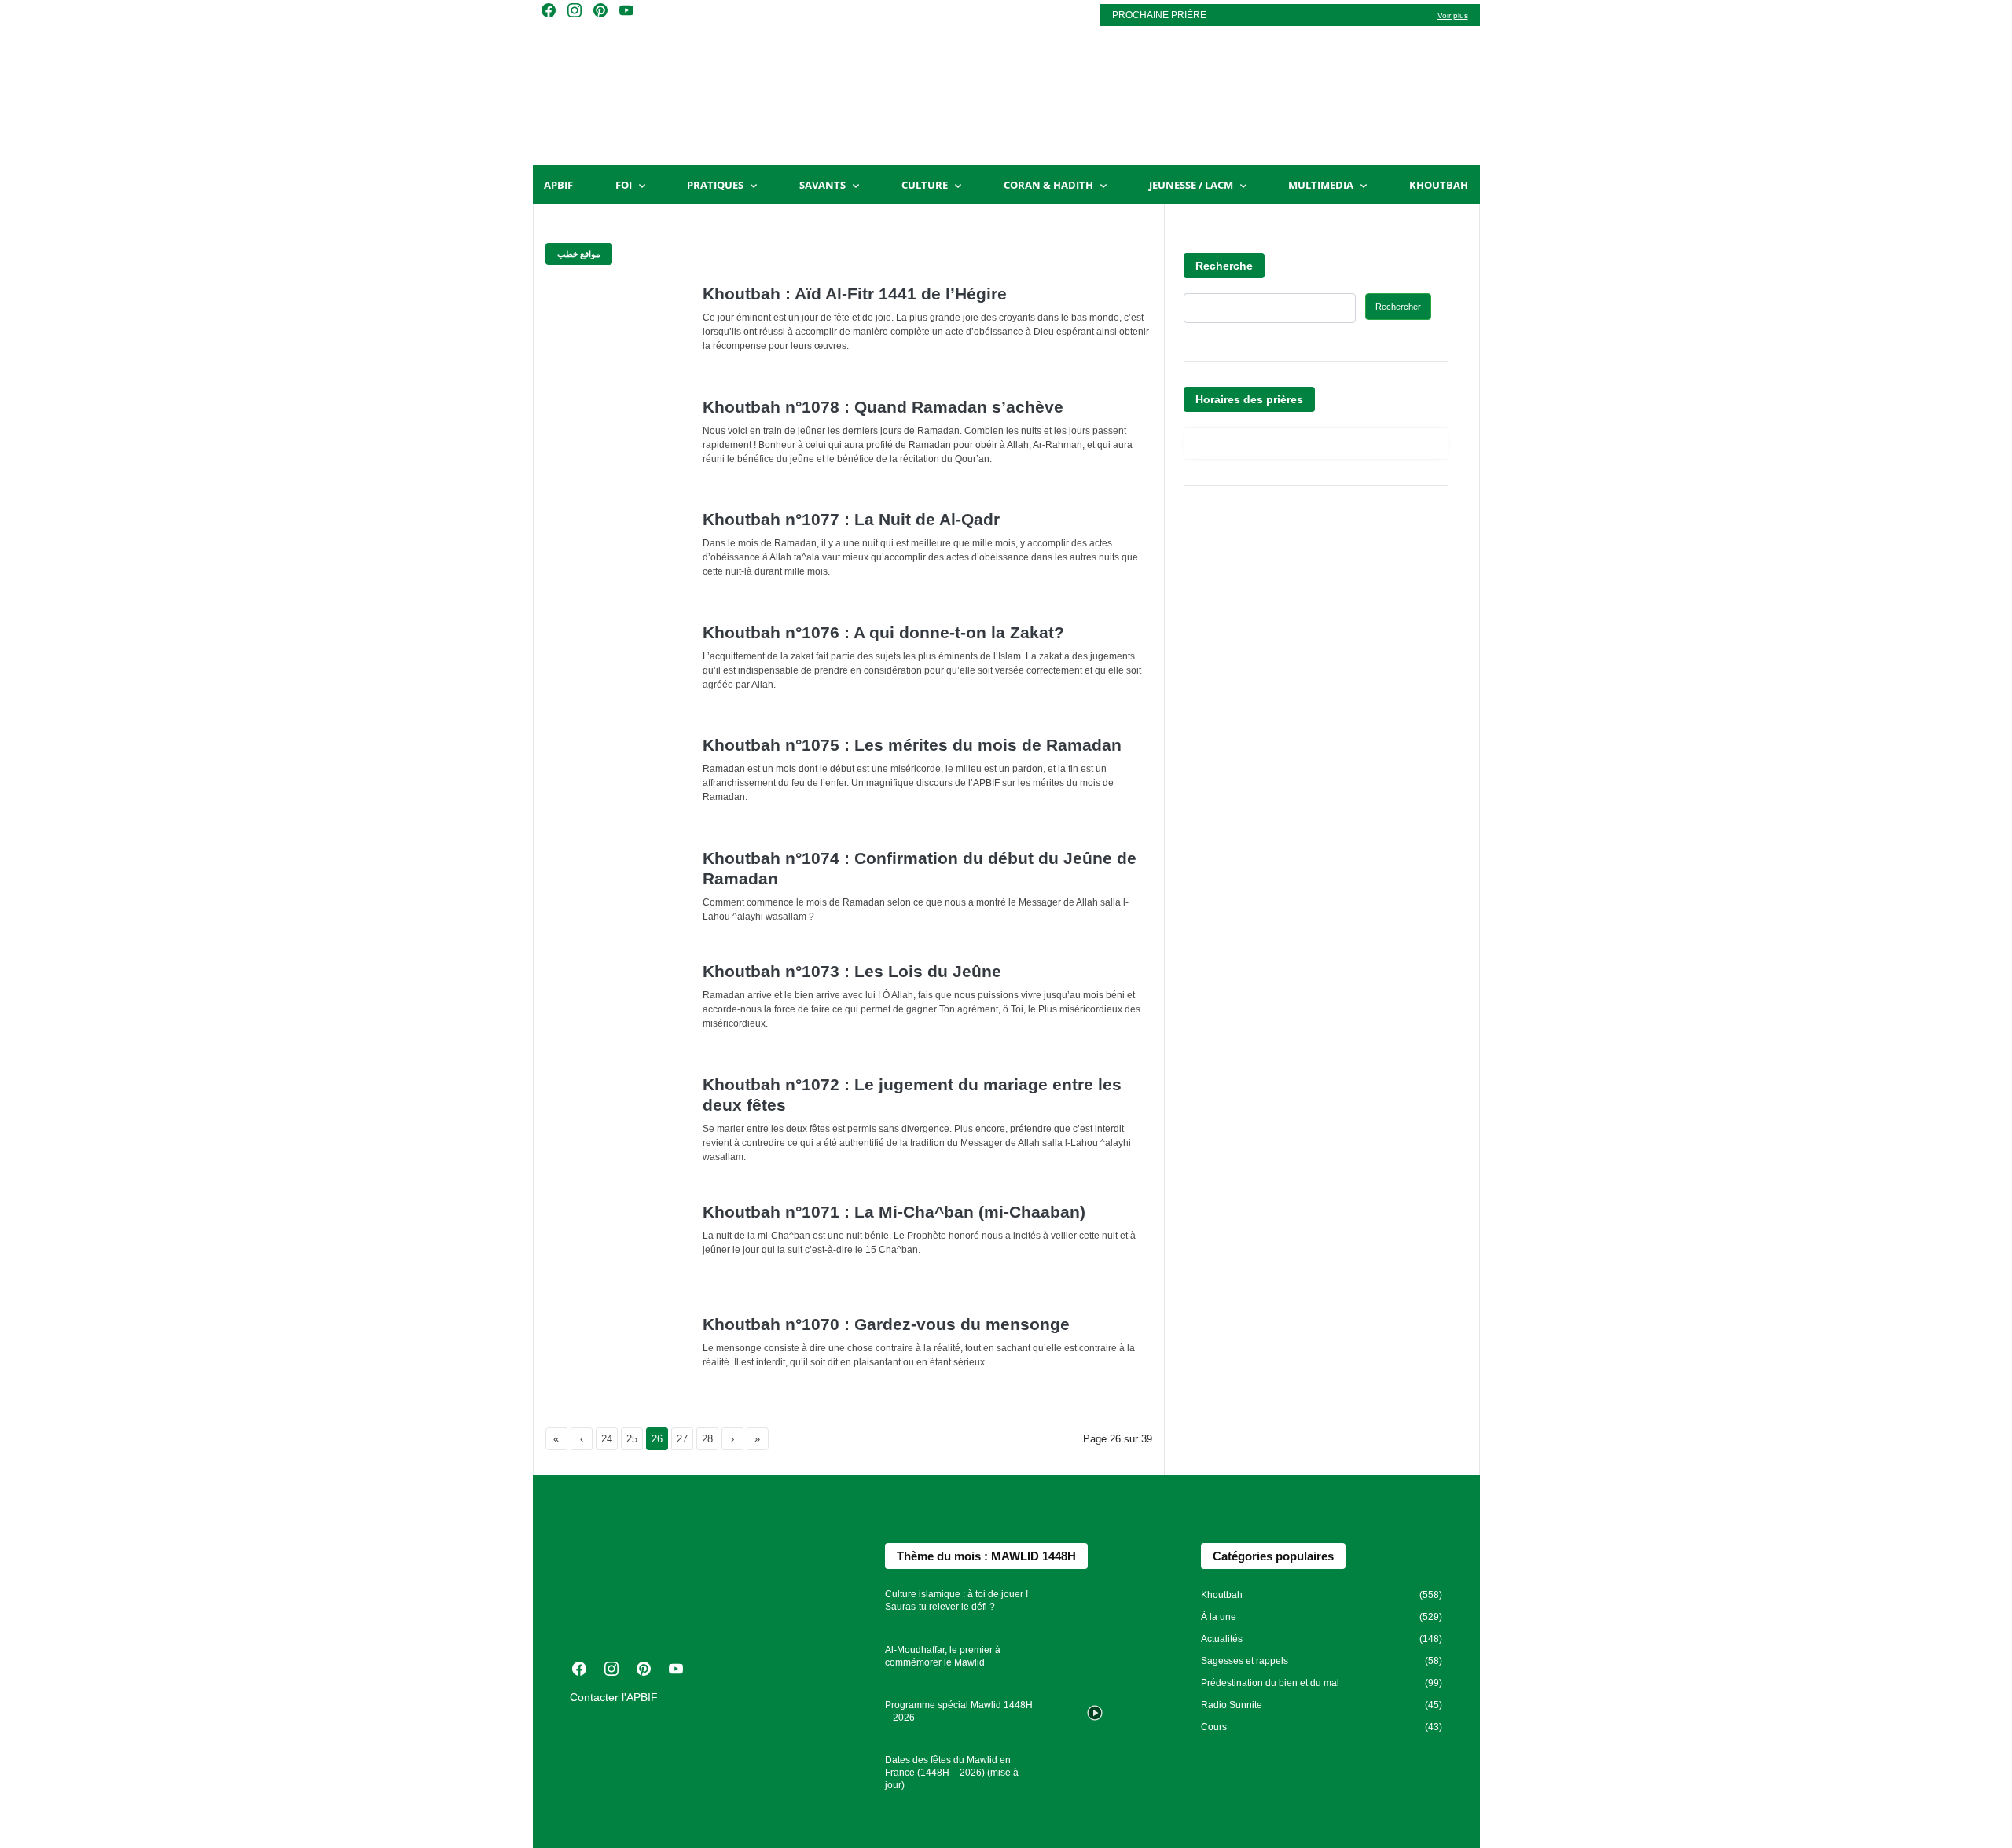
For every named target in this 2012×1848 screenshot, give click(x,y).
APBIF (558, 185)
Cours (1214, 1727)
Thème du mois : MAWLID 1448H (986, 1556)
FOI (624, 185)
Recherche (1224, 266)
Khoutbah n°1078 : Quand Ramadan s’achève (883, 407)
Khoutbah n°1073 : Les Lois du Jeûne (852, 971)
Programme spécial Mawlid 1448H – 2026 (959, 1711)
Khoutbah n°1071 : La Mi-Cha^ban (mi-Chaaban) (894, 1212)
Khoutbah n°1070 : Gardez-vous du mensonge (886, 1324)
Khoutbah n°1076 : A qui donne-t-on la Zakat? (883, 632)
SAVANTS (822, 185)
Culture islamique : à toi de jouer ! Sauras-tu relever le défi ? (956, 1600)
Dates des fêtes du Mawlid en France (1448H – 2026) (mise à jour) (952, 1773)
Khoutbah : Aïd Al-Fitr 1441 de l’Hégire (855, 294)
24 (609, 1439)
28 (710, 1439)
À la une (1219, 1617)
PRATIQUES (715, 185)
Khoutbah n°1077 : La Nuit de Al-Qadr (851, 519)
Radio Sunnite (1232, 1705)
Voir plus (1453, 15)
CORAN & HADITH (1048, 185)
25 (635, 1439)
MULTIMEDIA (1321, 185)
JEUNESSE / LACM (1191, 185)
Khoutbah (1439, 185)
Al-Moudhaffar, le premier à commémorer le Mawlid (943, 1656)
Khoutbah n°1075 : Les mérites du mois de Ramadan (912, 745)
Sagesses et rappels (1245, 1661)
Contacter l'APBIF (614, 1697)
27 (685, 1439)
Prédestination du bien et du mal (1270, 1683)
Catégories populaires (1273, 1556)
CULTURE (925, 185)
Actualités (1222, 1639)
